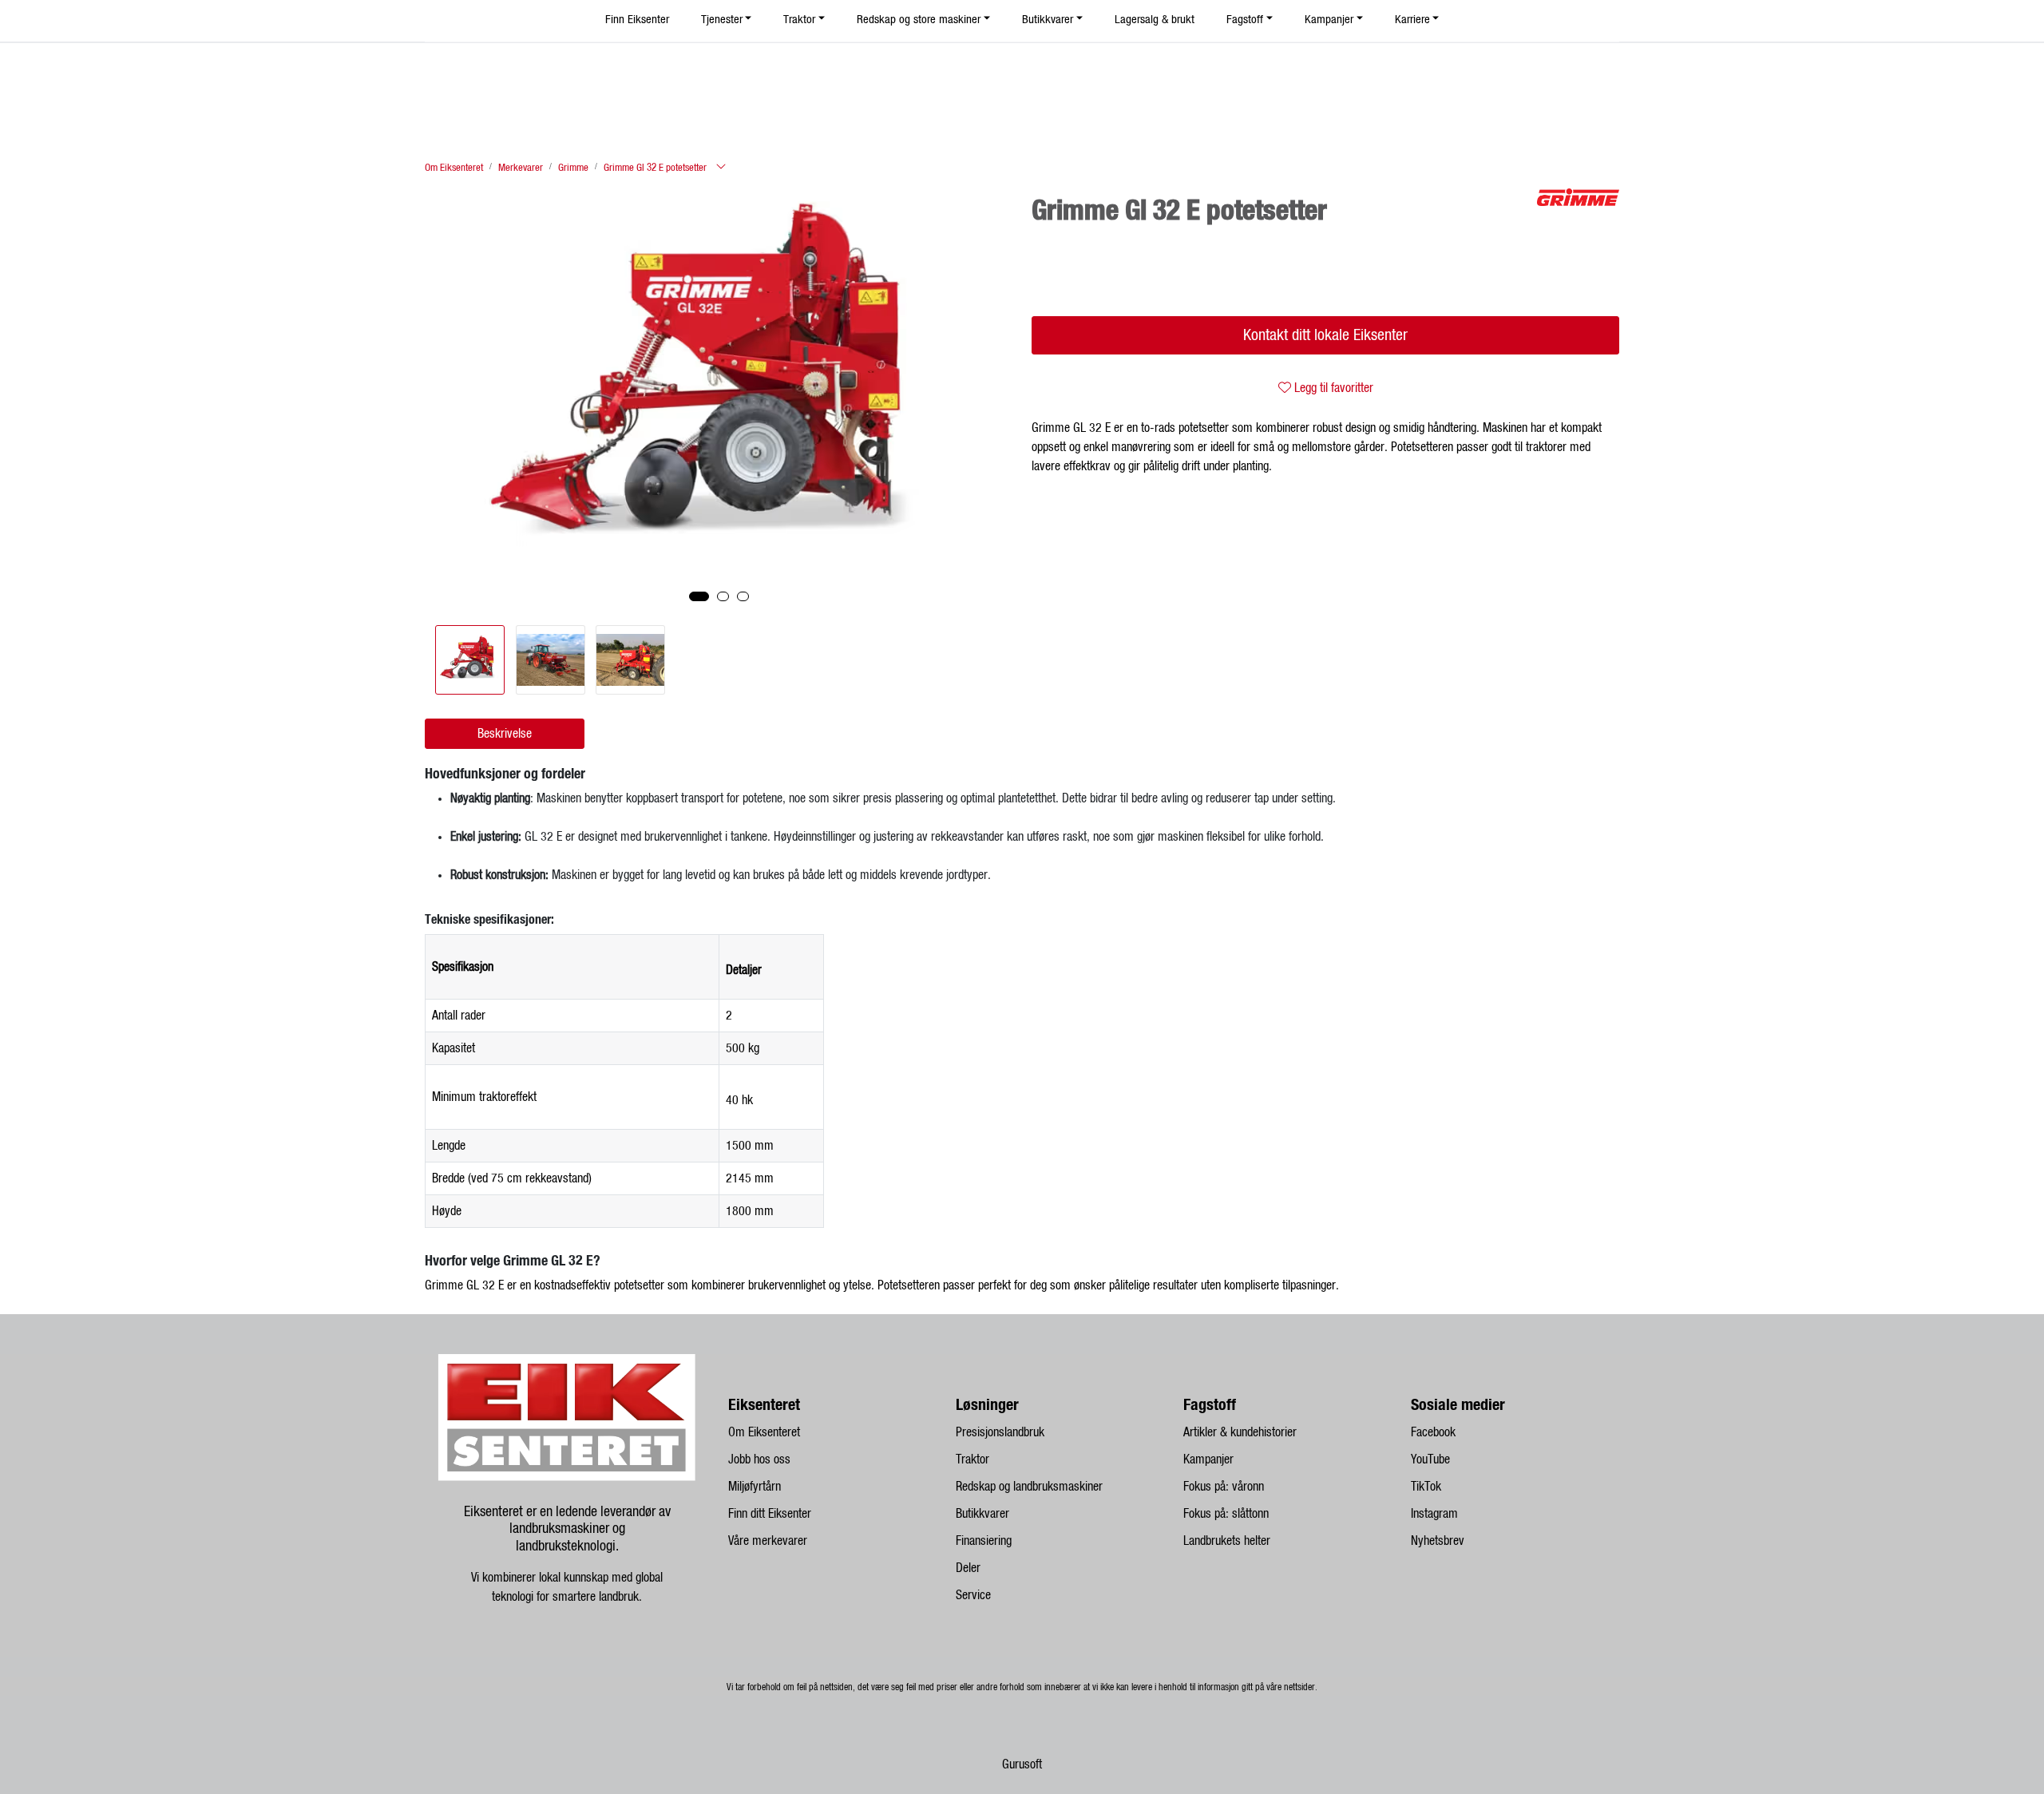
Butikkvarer (982, 1514)
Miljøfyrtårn (755, 1487)
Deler (968, 1568)
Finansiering (984, 1541)
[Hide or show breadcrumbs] (721, 168)
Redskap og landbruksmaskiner (1029, 1487)
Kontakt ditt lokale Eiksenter (1325, 335)
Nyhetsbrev (1438, 1541)
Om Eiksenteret (764, 1432)
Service (973, 1595)
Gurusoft (1022, 1764)
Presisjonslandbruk (1000, 1432)
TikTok (1426, 1487)
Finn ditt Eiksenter (770, 1514)
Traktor (972, 1459)
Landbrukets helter (1227, 1541)
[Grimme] (1578, 197)
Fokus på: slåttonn (1226, 1514)
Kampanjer (1208, 1459)
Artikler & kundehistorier (1240, 1432)
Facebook (1433, 1432)
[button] (699, 596)
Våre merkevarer (768, 1541)
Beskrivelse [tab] (505, 734)
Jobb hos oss (759, 1459)
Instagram (1434, 1514)
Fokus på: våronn (1224, 1487)
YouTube (1430, 1459)
